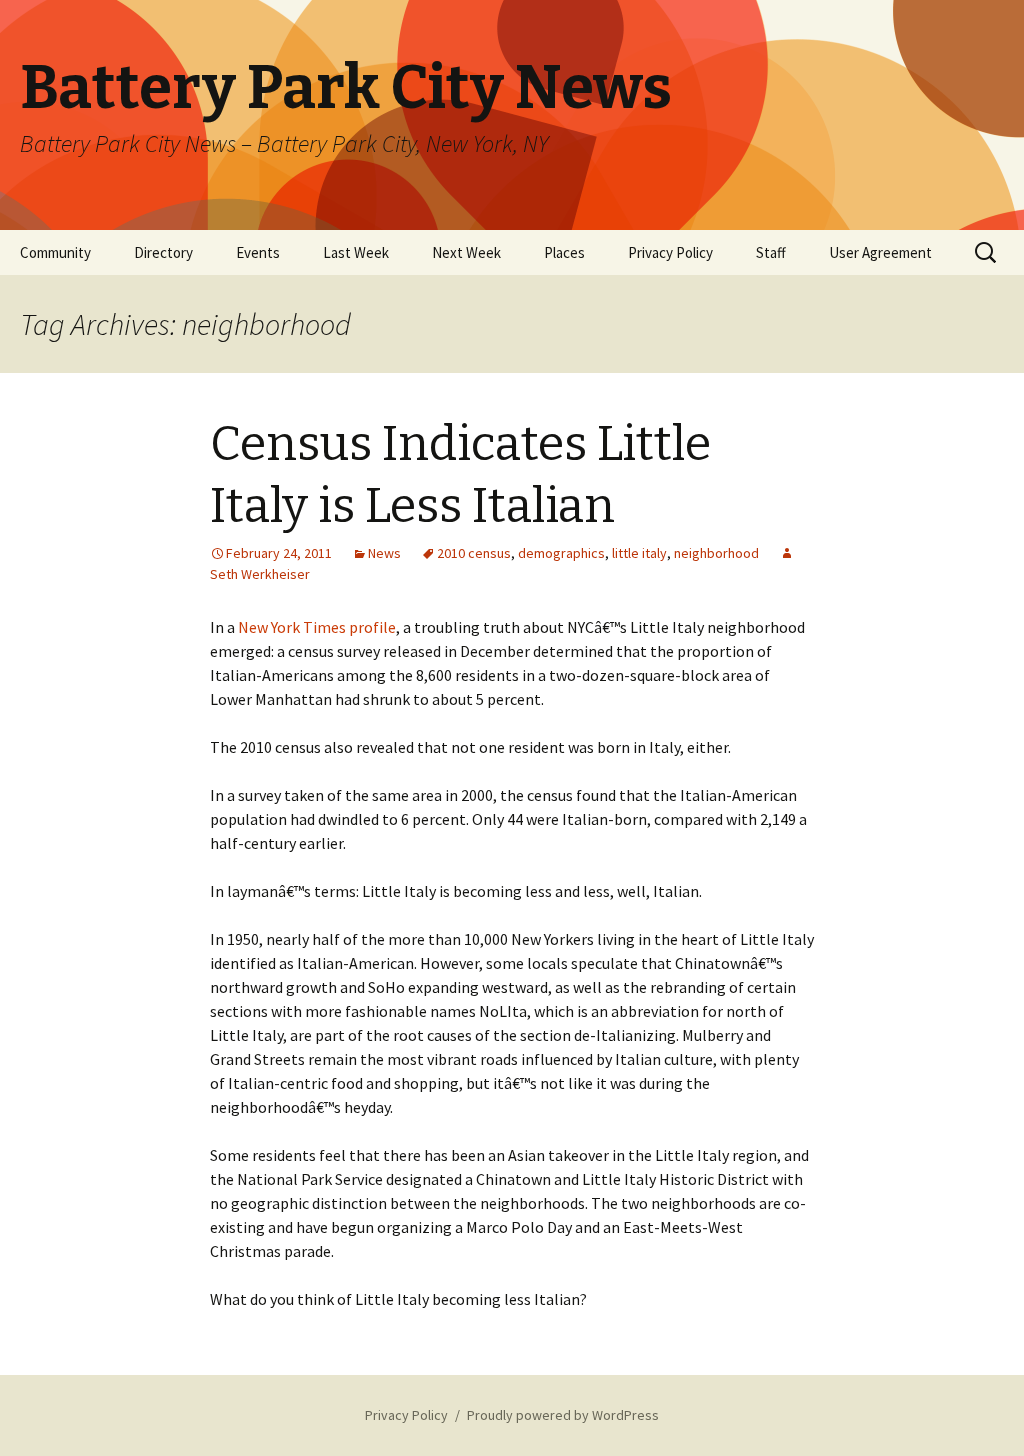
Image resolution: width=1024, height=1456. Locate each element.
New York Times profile (317, 627)
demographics (561, 553)
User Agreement (880, 252)
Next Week (466, 252)
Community (55, 252)
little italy (639, 553)
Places (564, 252)
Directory (163, 252)
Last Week (356, 252)
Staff (771, 252)
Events (258, 252)
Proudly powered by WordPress (563, 1415)
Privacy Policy (670, 252)
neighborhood (716, 553)
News (384, 553)
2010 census (474, 553)
